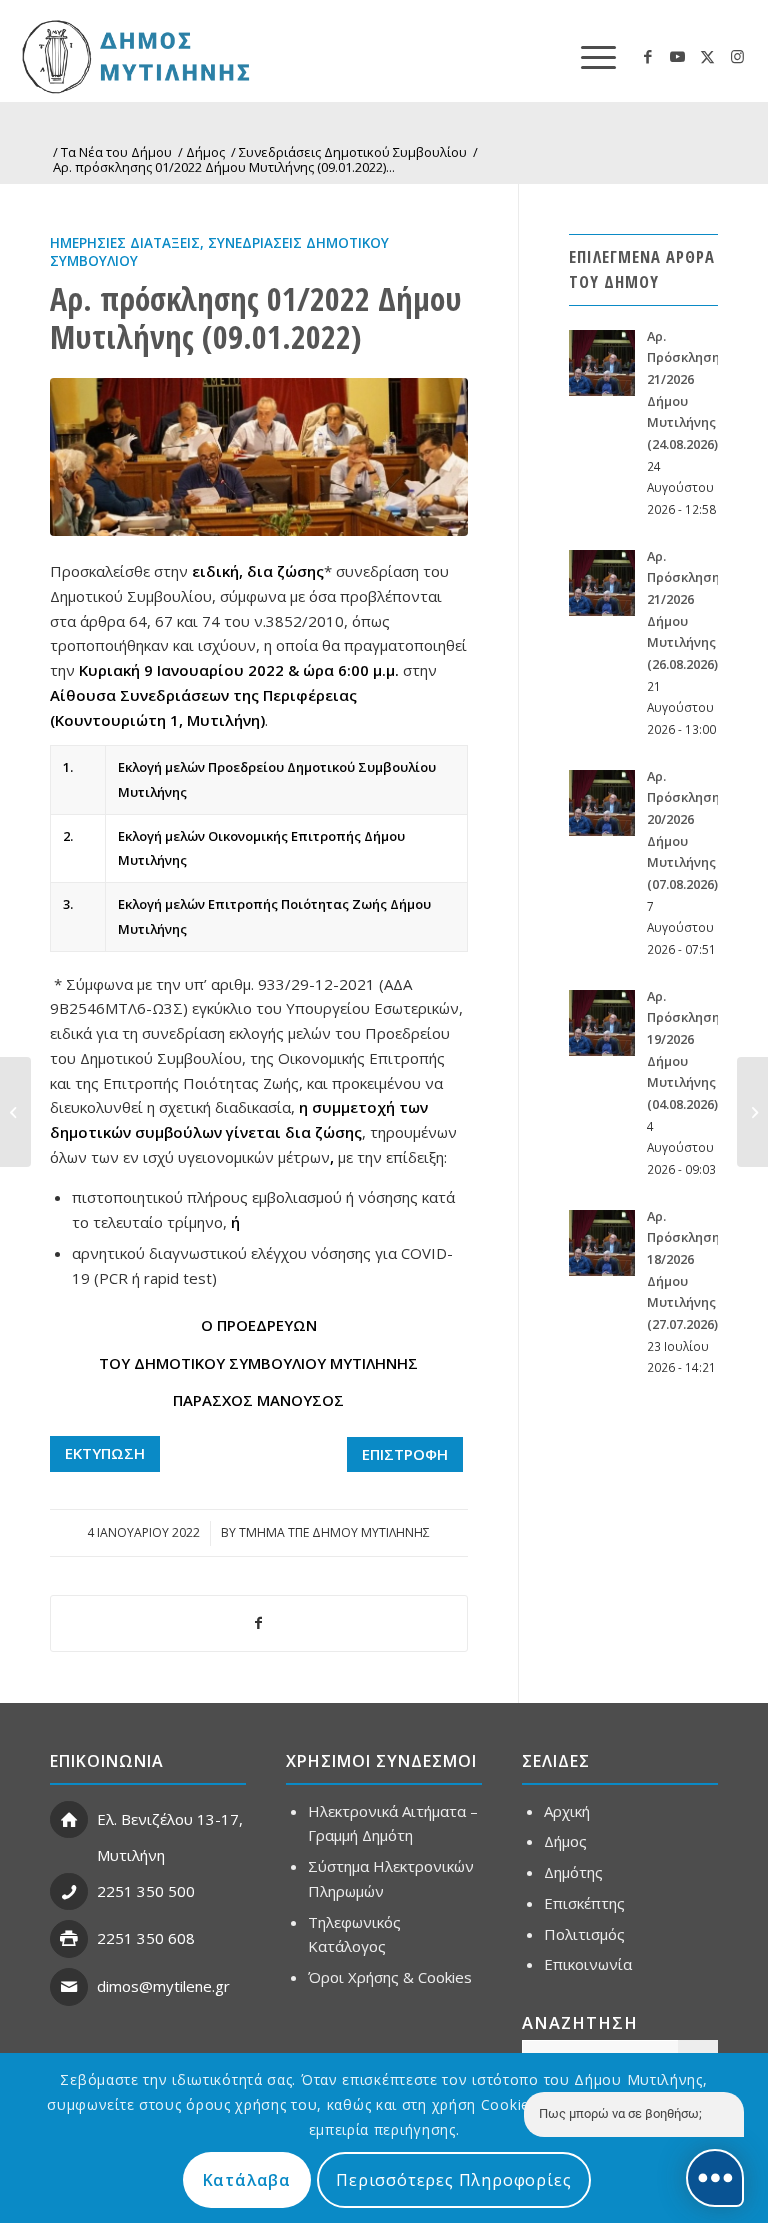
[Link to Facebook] (648, 56)
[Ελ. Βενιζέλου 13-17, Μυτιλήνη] (69, 1820)
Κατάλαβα (247, 2180)
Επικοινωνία (588, 1964)
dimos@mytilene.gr (163, 1986)
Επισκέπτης (584, 1903)
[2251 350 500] (69, 1892)
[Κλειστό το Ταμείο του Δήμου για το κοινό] (15, 1112)
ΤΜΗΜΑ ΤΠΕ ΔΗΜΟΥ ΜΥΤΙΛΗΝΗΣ (334, 1532)
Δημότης (573, 1872)
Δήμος (565, 1841)
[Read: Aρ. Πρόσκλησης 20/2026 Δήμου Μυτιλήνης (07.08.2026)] (602, 803)
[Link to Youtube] (678, 56)
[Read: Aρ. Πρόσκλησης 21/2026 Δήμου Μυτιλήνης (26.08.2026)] (602, 583)
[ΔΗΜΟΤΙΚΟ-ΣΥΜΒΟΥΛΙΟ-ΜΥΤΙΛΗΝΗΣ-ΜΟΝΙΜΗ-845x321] (259, 457)
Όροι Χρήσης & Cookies (390, 1977)
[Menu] (588, 56)
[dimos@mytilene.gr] (69, 1987)
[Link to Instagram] (738, 56)
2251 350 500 (146, 1891)
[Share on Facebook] (259, 1623)
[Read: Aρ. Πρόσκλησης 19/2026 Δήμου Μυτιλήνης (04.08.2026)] (602, 1023)
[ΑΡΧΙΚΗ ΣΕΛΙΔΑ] (206, 56)
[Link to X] (708, 56)
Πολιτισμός (584, 1934)
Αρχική (567, 1811)
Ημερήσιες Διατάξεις (125, 243)
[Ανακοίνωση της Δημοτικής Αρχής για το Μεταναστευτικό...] (752, 1112)
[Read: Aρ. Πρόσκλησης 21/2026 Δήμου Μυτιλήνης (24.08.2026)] (602, 363)
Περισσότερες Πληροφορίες (453, 2180)
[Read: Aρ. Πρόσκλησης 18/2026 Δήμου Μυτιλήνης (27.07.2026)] (602, 1243)
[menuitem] (588, 56)
